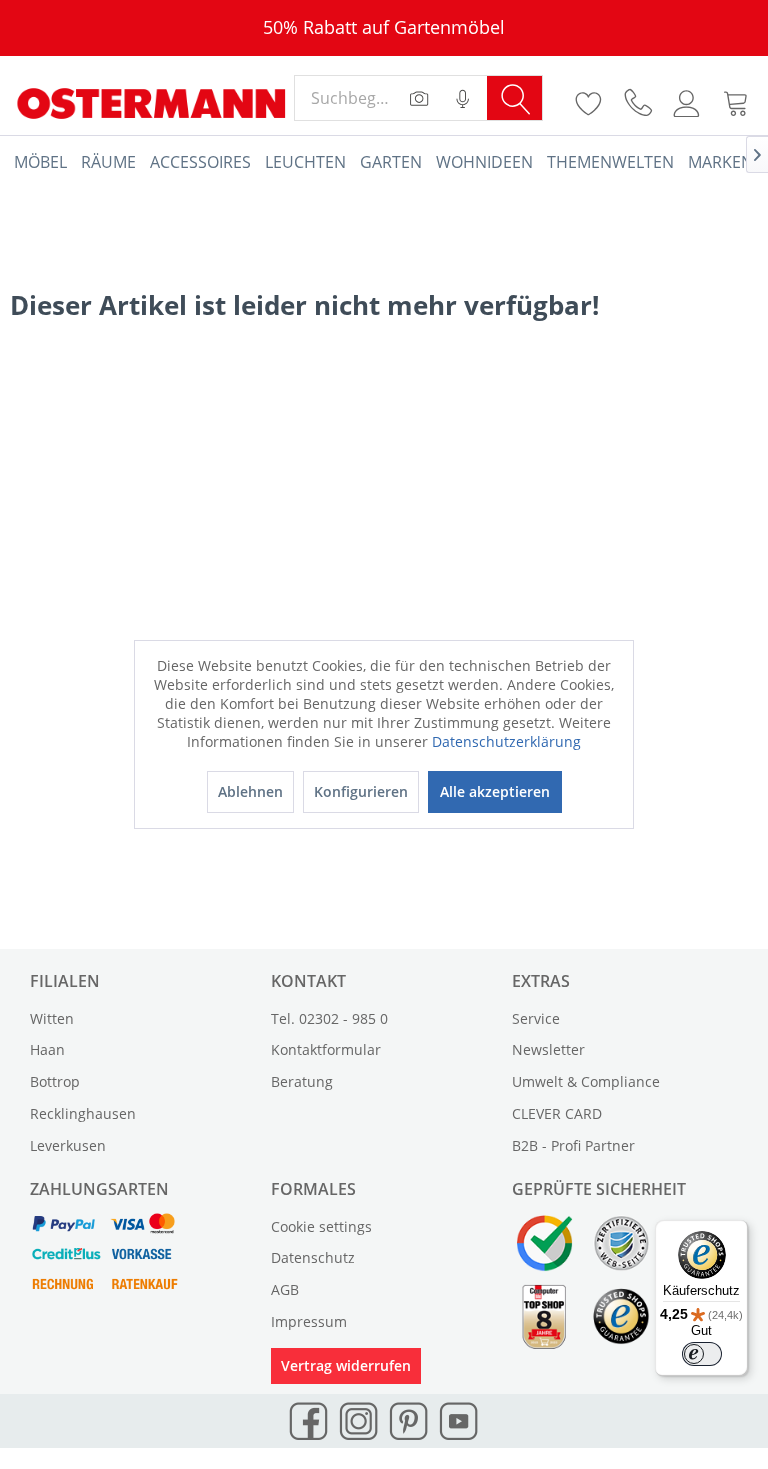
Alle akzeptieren (495, 791)
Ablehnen (250, 791)
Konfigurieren (361, 791)
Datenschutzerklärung (506, 741)
